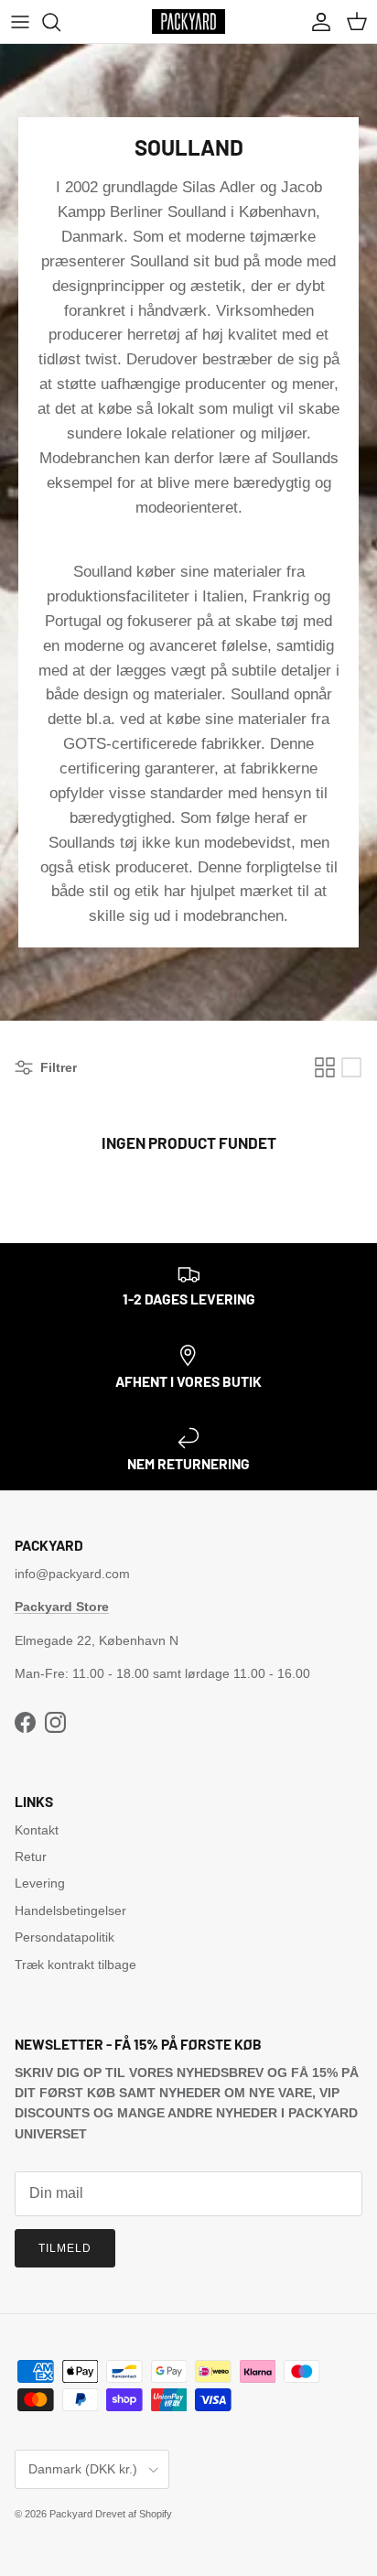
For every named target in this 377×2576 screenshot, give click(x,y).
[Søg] (60, 22)
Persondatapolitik (65, 1937)
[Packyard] (188, 22)
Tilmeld (65, 2248)
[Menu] (20, 22)
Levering (40, 1883)
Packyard (71, 2514)
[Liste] (351, 1067)
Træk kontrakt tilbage (75, 1964)
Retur (31, 1856)
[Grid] (325, 1067)
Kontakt (37, 1830)
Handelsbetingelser (70, 1910)
